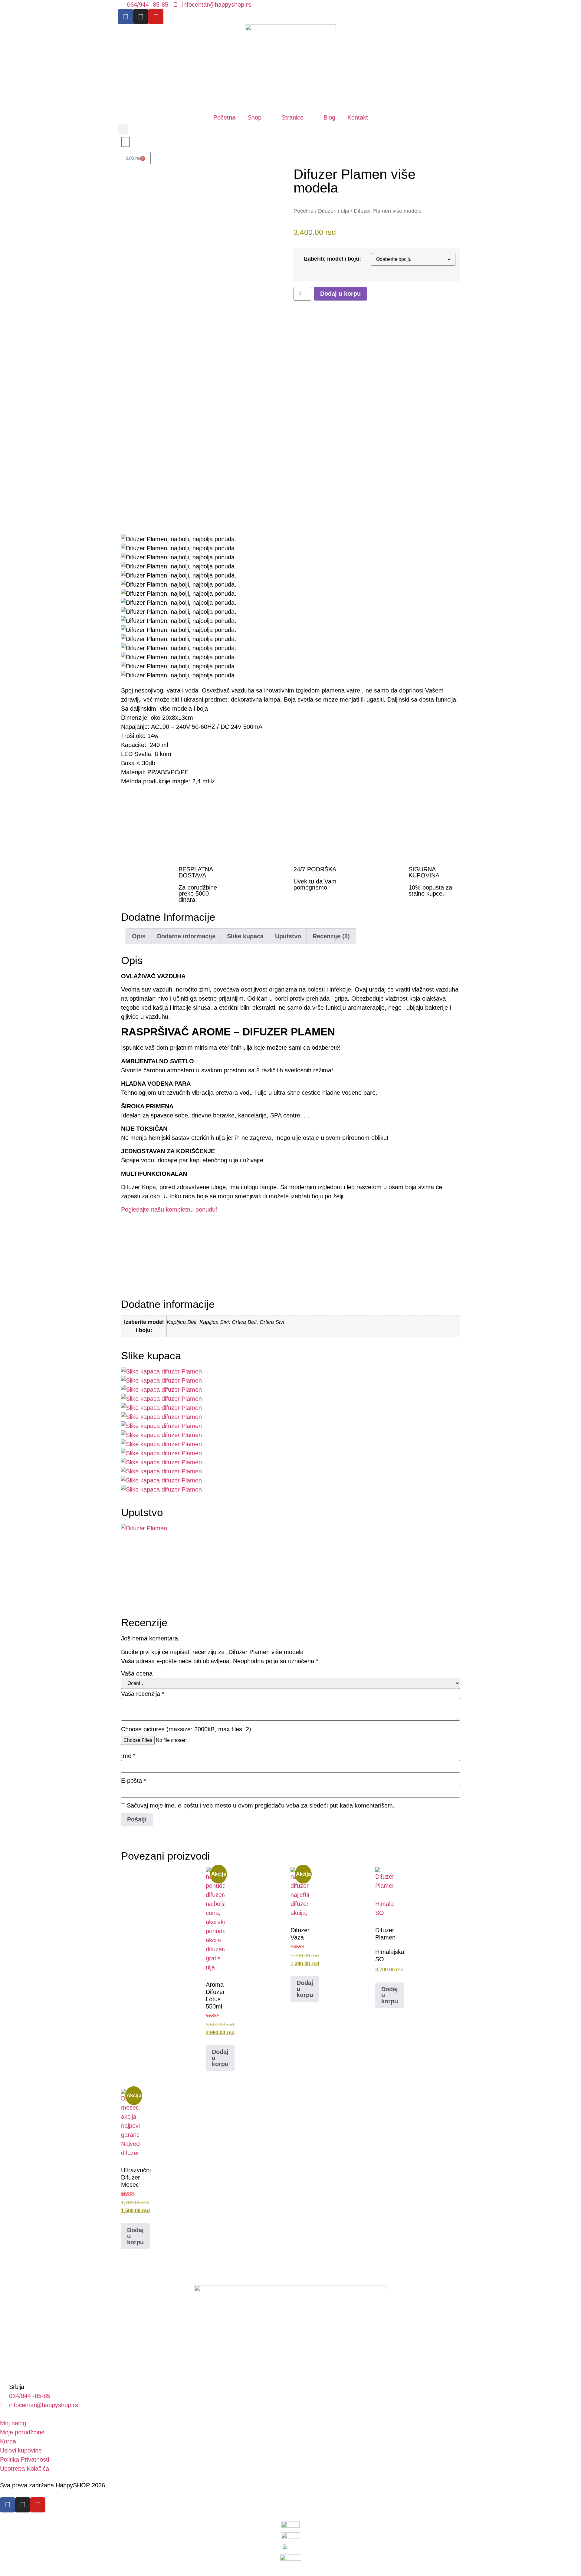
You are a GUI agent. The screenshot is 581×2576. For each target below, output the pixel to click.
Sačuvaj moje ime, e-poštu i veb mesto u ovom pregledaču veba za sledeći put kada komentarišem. (261, 1805)
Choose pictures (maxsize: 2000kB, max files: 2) (186, 1729)
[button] (123, 129)
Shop (254, 117)
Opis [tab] (139, 936)
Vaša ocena (137, 1673)
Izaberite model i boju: (332, 259)
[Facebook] (126, 17)
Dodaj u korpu (340, 294)
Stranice (292, 117)
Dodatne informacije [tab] (186, 936)
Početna (224, 117)
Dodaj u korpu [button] (135, 2236)
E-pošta (134, 1781)
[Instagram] (141, 17)
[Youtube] (156, 17)
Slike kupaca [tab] (245, 936)
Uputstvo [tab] (288, 936)
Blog (329, 117)
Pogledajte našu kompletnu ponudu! (169, 1209)
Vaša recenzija (143, 1694)
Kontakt (358, 117)
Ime (128, 1756)
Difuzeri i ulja (334, 211)
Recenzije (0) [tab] (331, 936)
